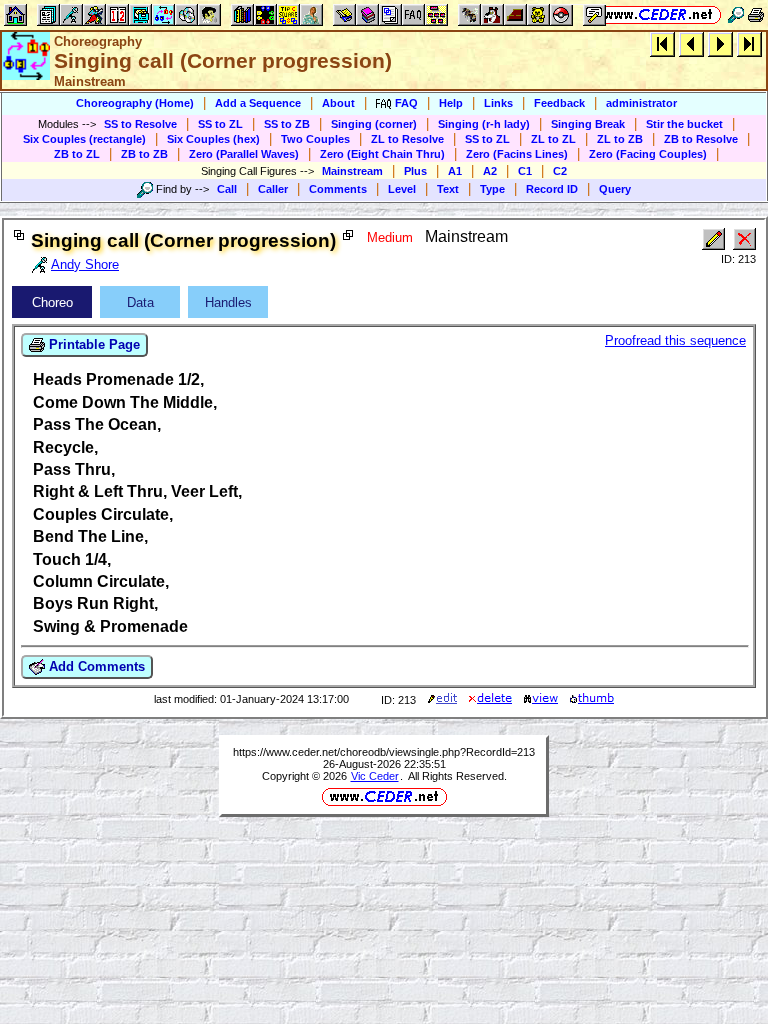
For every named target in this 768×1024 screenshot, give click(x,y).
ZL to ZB (620, 139)
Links (498, 103)
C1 (525, 171)
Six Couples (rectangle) (84, 139)
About (338, 103)
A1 (455, 171)
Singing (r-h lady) (484, 124)
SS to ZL (220, 124)
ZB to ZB (144, 154)
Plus (415, 171)
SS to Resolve (140, 124)
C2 (560, 171)
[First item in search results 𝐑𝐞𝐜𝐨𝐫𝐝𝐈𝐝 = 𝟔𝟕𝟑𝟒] (662, 43)
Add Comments (95, 666)
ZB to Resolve (701, 139)
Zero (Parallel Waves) (244, 154)
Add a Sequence (258, 103)
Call (227, 189)
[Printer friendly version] (756, 14)
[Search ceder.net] (736, 14)
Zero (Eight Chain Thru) (382, 154)
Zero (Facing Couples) (648, 154)
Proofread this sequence (675, 340)
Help (451, 103)
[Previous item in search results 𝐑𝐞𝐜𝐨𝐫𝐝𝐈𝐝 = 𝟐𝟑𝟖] (691, 43)
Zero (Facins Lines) (517, 154)
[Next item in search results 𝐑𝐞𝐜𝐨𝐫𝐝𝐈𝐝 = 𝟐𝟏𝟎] (720, 43)
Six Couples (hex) (213, 139)
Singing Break (588, 124)
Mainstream (352, 171)
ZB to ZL (77, 154)
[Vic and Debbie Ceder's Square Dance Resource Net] (658, 14)
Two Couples (315, 139)
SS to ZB (287, 124)
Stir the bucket (684, 124)
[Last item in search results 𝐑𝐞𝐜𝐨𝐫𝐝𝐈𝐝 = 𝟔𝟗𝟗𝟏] (749, 43)
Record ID (552, 189)
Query (615, 189)
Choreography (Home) (135, 103)
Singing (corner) (374, 124)
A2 (490, 171)
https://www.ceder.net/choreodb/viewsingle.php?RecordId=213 (384, 752)
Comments (338, 189)
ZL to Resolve (407, 139)
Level (402, 189)
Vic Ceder (375, 776)
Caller (273, 189)
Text (448, 189)
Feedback (559, 103)
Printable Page (92, 344)
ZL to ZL (553, 139)
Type (492, 189)
